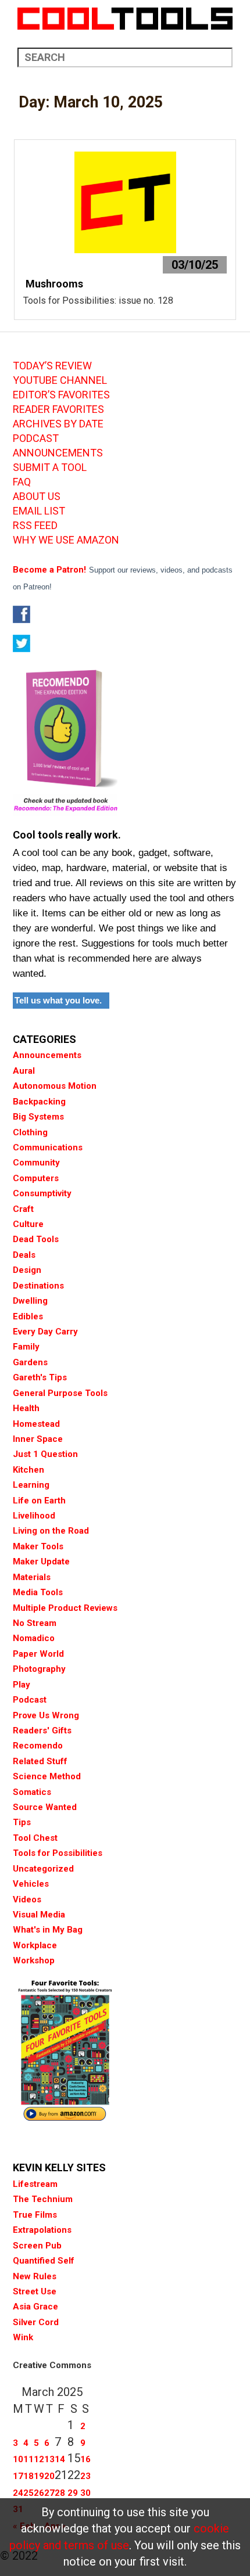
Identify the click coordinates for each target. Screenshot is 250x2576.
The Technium (43, 2199)
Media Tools (38, 1592)
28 (60, 2493)
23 (85, 2476)
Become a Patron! (49, 570)
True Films (35, 2215)
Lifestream (35, 2184)
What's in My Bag (48, 1930)
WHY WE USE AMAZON (66, 540)
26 (39, 2493)
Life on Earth (39, 1501)
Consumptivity (42, 1193)
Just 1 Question (45, 1454)
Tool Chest (35, 1838)
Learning (31, 1485)
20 (49, 2476)
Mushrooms (53, 284)
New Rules (35, 2276)
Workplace (35, 1945)
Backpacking (39, 1102)
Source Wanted (45, 1807)
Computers (36, 1178)
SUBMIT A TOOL (50, 467)
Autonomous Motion (55, 1086)
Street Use (35, 2291)
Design (27, 1270)
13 (49, 2459)
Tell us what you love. (58, 1000)
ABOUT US (37, 497)
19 (39, 2476)
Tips (22, 1822)
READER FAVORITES (58, 409)
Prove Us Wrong (46, 1715)
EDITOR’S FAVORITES (61, 395)
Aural (24, 1071)
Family (26, 1347)
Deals (24, 1255)
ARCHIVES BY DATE (58, 424)
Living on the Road (51, 1531)
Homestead (36, 1424)
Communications (48, 1147)
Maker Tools (38, 1546)
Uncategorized (43, 1869)
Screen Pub (37, 2246)
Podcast (30, 1700)
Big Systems (38, 1117)
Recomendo (38, 1746)
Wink (23, 2337)
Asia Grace (35, 2307)
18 (28, 2476)
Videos (27, 1899)
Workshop (34, 1960)
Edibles (28, 1316)
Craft (23, 1209)
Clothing (30, 1132)
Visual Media (39, 1915)
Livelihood (34, 1516)
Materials (32, 1577)
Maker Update (41, 1562)
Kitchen (28, 1470)
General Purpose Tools (60, 1393)
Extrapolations (42, 2230)
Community (36, 1163)
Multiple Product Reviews (65, 1608)
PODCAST (36, 438)
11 (28, 2459)
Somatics (32, 1792)
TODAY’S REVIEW (52, 366)
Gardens (30, 1362)
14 (60, 2459)
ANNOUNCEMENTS (58, 453)
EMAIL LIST (39, 511)
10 (18, 2459)
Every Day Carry (45, 1332)
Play (22, 1685)
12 (39, 2459)
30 (85, 2493)
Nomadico (34, 1638)
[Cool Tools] (125, 19)
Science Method (47, 1776)
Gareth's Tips (40, 1377)
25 (28, 2493)
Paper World (38, 1654)
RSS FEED (35, 526)
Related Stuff (40, 1761)
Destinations (38, 1286)
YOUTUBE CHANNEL (60, 380)
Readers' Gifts (42, 1730)
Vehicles (31, 1884)
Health (26, 1408)
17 (18, 2476)
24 (18, 2493)
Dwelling (30, 1301)
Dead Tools (36, 1239)
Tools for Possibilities (58, 1853)
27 (49, 2493)
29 (73, 2493)
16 (85, 2459)
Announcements (47, 1055)
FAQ (22, 482)
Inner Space (38, 1439)
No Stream (35, 1623)
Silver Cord (36, 2322)
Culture (28, 1224)
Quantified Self (44, 2261)
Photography (39, 1669)
